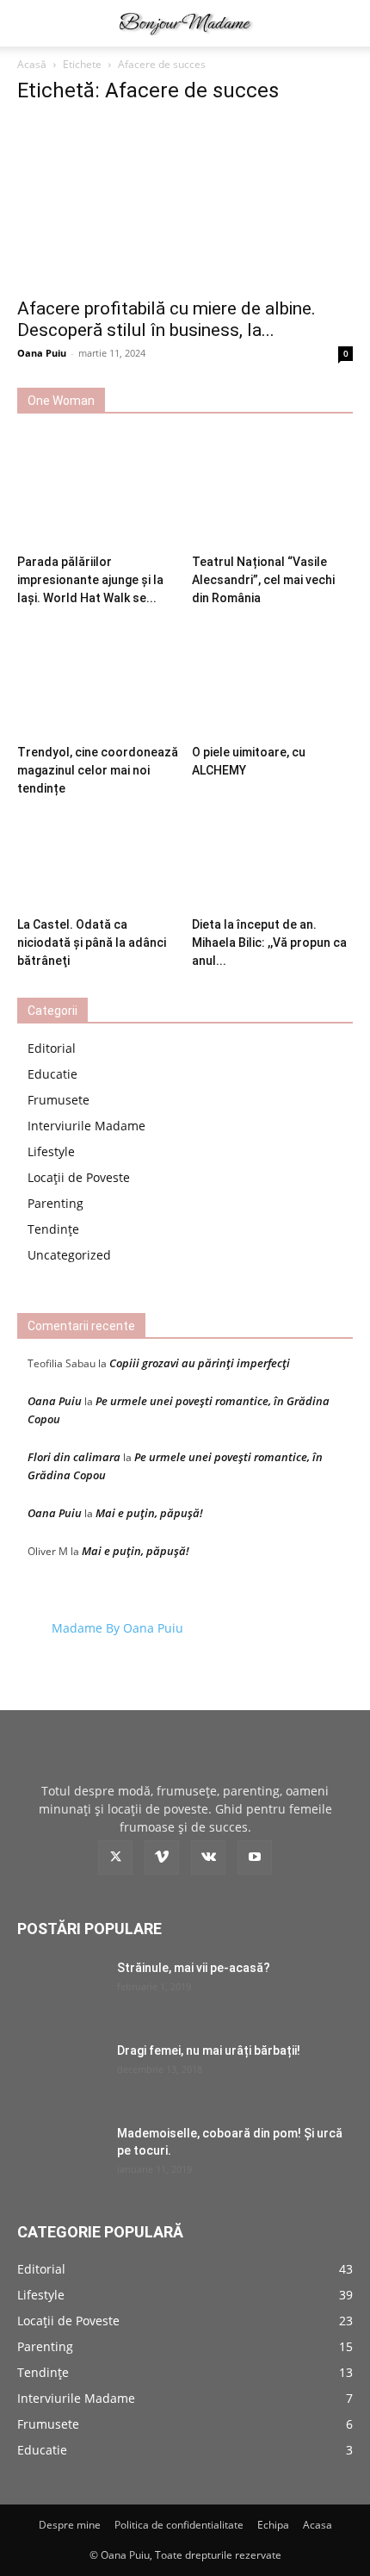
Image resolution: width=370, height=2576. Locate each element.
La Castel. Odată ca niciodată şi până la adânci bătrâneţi (92, 943)
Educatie (52, 1074)
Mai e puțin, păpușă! (149, 1513)
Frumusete (59, 1100)
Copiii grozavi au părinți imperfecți (200, 1363)
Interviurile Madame (86, 1126)
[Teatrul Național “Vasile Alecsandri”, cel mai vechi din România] (273, 492)
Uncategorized (69, 1255)
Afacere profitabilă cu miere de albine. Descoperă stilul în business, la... (166, 319)
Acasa (318, 2525)
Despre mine (70, 2525)
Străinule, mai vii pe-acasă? (194, 1968)
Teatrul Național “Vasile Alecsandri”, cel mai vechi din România (263, 580)
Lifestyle (51, 1151)
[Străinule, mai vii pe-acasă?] (60, 1989)
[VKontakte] (208, 1857)
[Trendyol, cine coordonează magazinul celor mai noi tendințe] (98, 682)
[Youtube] (255, 1857)
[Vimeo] (162, 1857)
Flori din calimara (74, 1457)
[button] (29, 23)
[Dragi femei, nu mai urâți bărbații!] (60, 2072)
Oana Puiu (42, 353)
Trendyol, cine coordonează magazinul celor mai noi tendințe (98, 770)
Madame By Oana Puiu (117, 1628)
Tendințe (53, 1229)
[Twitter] (115, 1857)
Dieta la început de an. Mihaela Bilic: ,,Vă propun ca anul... (269, 943)
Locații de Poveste (79, 1177)
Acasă (32, 64)
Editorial (52, 1048)
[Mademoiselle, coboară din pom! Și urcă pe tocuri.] (60, 2155)
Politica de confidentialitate (179, 2525)
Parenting (55, 1203)
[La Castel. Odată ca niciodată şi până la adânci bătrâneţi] (98, 854)
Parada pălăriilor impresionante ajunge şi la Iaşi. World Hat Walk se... (90, 580)
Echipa (273, 2525)
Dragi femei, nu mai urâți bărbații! (209, 2050)
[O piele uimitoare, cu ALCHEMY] (273, 682)
